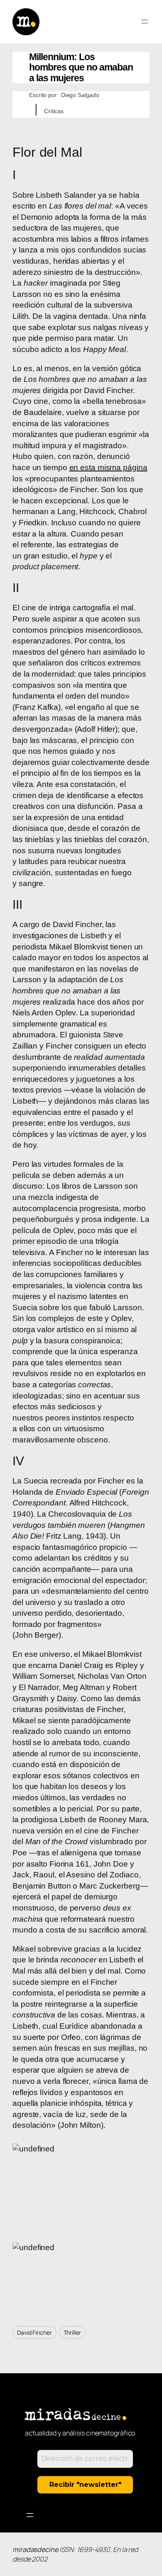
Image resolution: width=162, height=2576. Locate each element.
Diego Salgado (80, 95)
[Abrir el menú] (145, 22)
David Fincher (34, 2332)
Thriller (72, 2332)
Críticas (54, 111)
